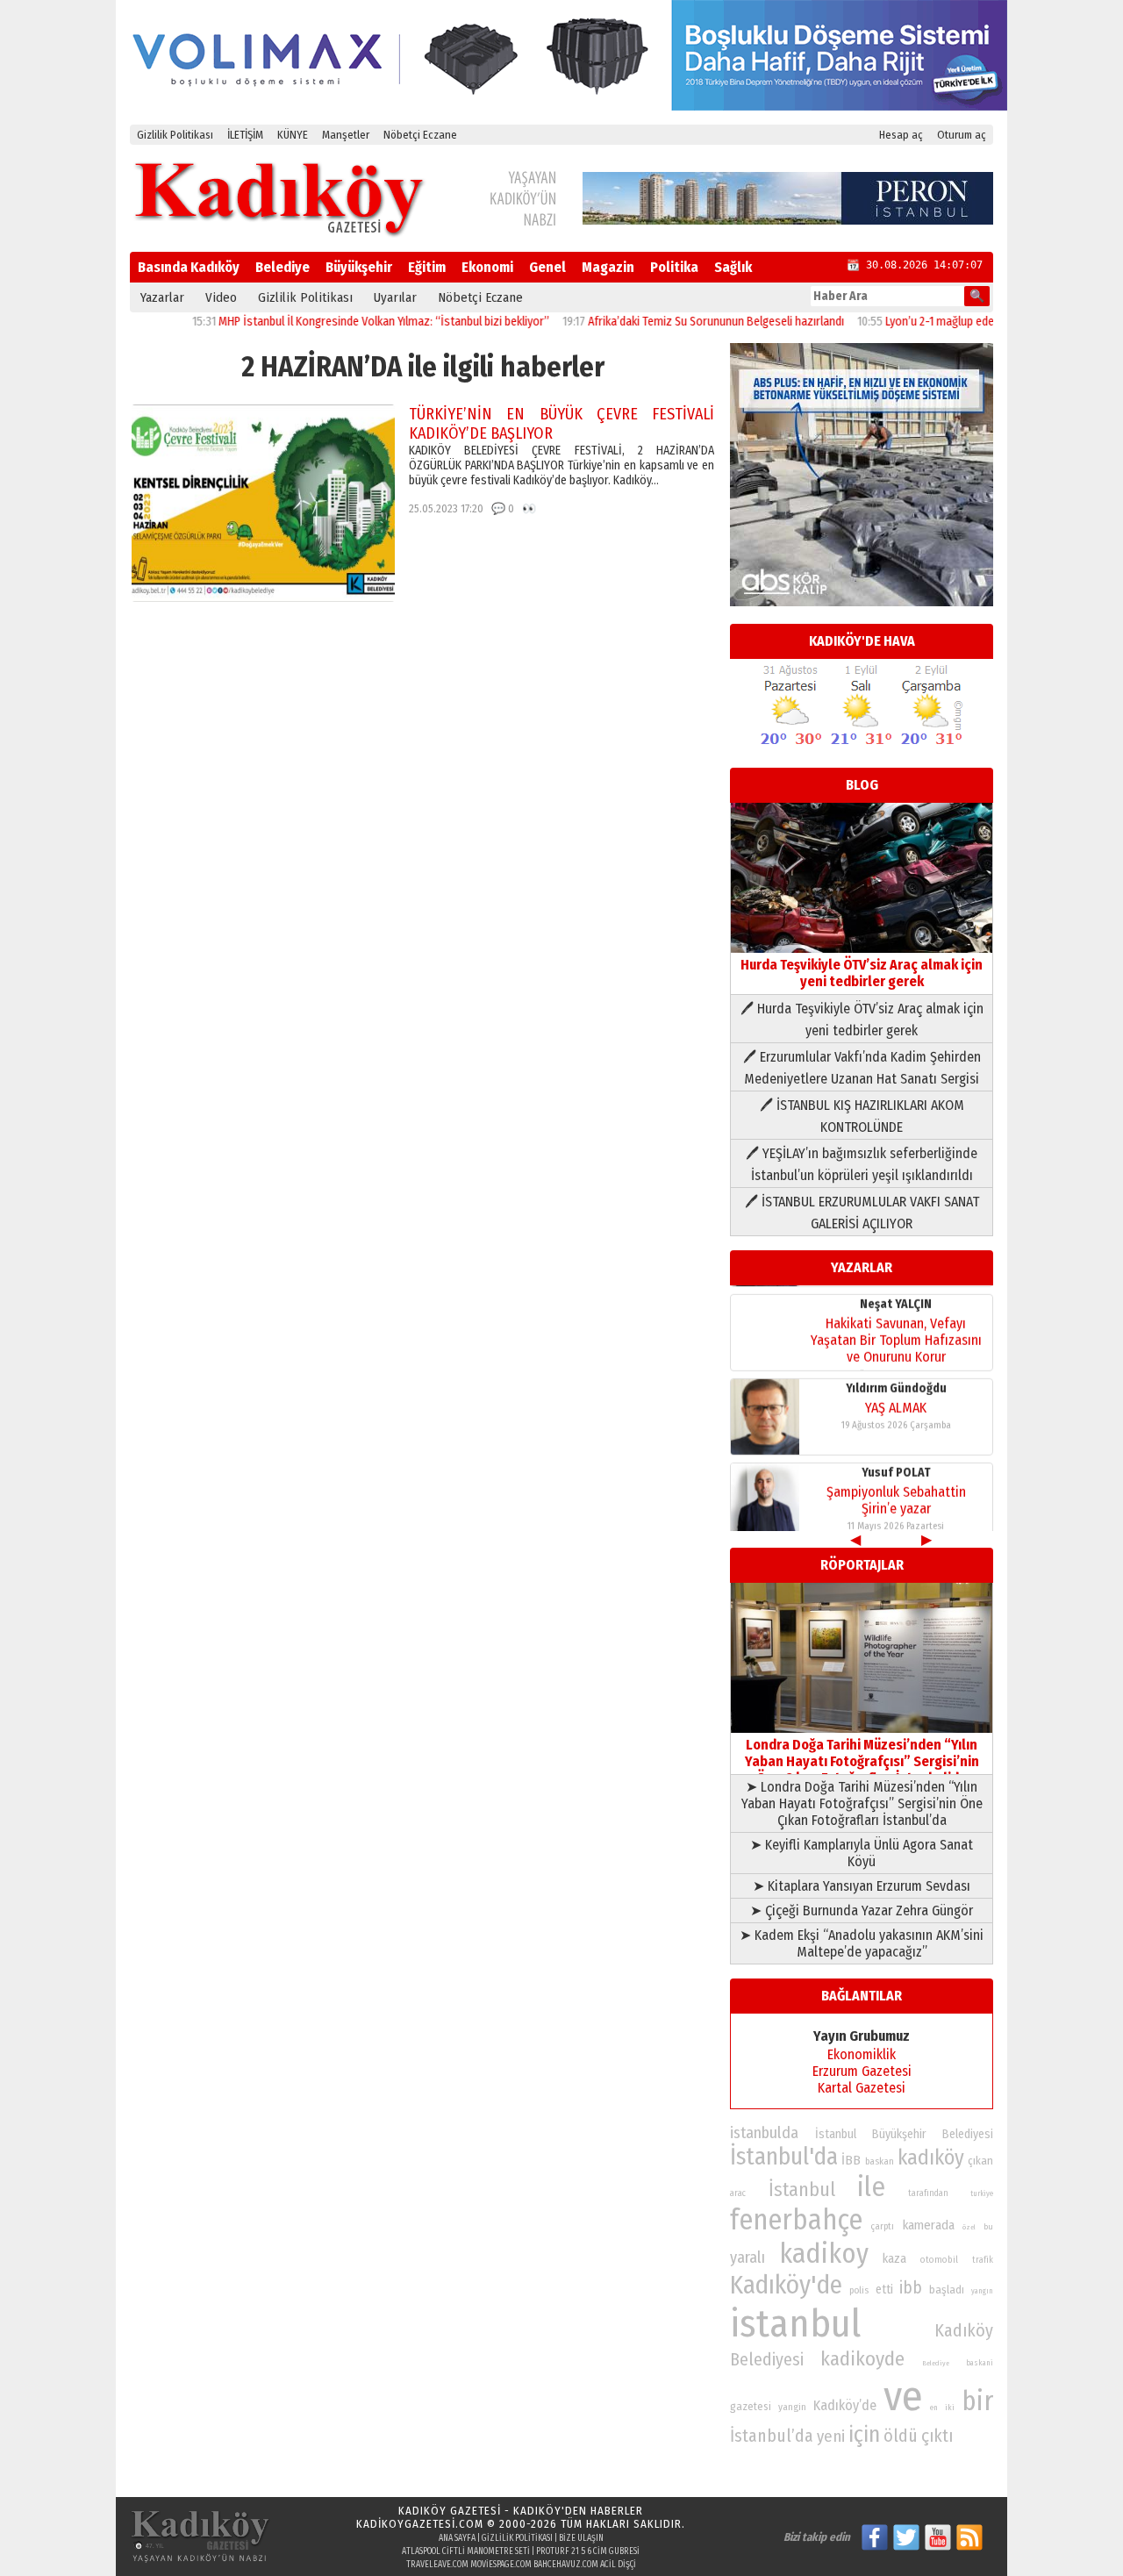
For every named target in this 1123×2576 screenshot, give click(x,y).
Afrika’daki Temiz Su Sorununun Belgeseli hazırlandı (673, 322)
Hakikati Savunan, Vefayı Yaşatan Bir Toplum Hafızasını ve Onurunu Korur (896, 1331)
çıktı (937, 2436)
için (864, 2435)
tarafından (928, 2193)
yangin (792, 2407)
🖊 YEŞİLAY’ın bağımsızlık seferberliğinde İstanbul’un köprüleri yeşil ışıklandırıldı (862, 1164)
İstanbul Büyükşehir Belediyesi (904, 2134)
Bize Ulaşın (581, 2538)
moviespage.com (501, 2565)
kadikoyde (862, 2359)
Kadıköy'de (786, 2285)
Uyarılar (395, 297)
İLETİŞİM (245, 135)
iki (950, 2407)
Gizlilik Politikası (175, 135)
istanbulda (764, 2133)
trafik (983, 2260)
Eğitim (427, 267)
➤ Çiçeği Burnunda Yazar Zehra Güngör (862, 1911)
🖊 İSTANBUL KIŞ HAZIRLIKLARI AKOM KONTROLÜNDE (862, 1116)
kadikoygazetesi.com (420, 2524)
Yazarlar (162, 297)
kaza (894, 2259)
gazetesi (751, 2406)
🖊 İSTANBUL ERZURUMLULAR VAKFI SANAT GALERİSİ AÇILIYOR (862, 1213)
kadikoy (824, 2254)
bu (988, 2226)
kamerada (929, 2225)
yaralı (747, 2258)
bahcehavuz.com (566, 2565)
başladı (947, 2290)
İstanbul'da (784, 2157)
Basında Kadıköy (189, 267)
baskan (880, 2161)
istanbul (795, 2324)
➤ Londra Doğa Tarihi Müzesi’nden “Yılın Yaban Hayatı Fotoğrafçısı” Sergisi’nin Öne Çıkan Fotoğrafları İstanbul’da (862, 1803)
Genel (547, 267)
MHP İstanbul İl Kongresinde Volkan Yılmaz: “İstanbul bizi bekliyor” (341, 322)
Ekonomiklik (862, 2054)
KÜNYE (293, 135)
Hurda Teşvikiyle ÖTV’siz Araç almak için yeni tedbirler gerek (862, 973)
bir (977, 2401)
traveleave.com (437, 2565)
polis (859, 2290)
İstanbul (802, 2190)
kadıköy (931, 2157)
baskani (980, 2363)
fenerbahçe (796, 2220)
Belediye (283, 267)
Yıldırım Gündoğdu (896, 1380)
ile (871, 2187)
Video (221, 297)
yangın (982, 2291)
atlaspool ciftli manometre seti (466, 2551)
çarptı (882, 2226)
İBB (851, 2160)
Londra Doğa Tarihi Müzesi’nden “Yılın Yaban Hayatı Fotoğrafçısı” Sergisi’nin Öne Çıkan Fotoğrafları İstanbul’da (862, 1761)
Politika (674, 267)
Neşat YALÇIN (896, 1295)
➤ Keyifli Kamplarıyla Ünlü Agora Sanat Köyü (862, 1853)
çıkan (980, 2161)
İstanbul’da (772, 2436)
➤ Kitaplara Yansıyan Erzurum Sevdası (862, 1886)
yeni (831, 2436)
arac (738, 2193)
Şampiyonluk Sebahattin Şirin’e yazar (896, 1492)
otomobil (939, 2260)
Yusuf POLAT (896, 1464)
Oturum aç (962, 135)
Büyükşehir (359, 267)
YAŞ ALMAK (896, 1399)
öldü (901, 2436)
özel (969, 2227)
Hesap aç (901, 135)
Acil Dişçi (618, 2565)
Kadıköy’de (845, 2405)
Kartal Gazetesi (862, 2088)
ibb (911, 2288)
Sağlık (733, 267)
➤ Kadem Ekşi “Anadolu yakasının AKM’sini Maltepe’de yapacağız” (862, 1943)
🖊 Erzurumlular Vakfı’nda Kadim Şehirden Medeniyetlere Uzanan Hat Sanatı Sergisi (862, 1068)
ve (903, 2396)
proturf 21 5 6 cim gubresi (588, 2551)
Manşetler (346, 135)
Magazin (608, 267)
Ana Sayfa (457, 2538)
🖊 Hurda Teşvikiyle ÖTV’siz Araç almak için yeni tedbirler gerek (862, 1020)
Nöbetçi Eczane (420, 135)
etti (884, 2290)
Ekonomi (487, 267)
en (934, 2408)
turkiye (982, 2193)
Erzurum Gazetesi (862, 2071)
